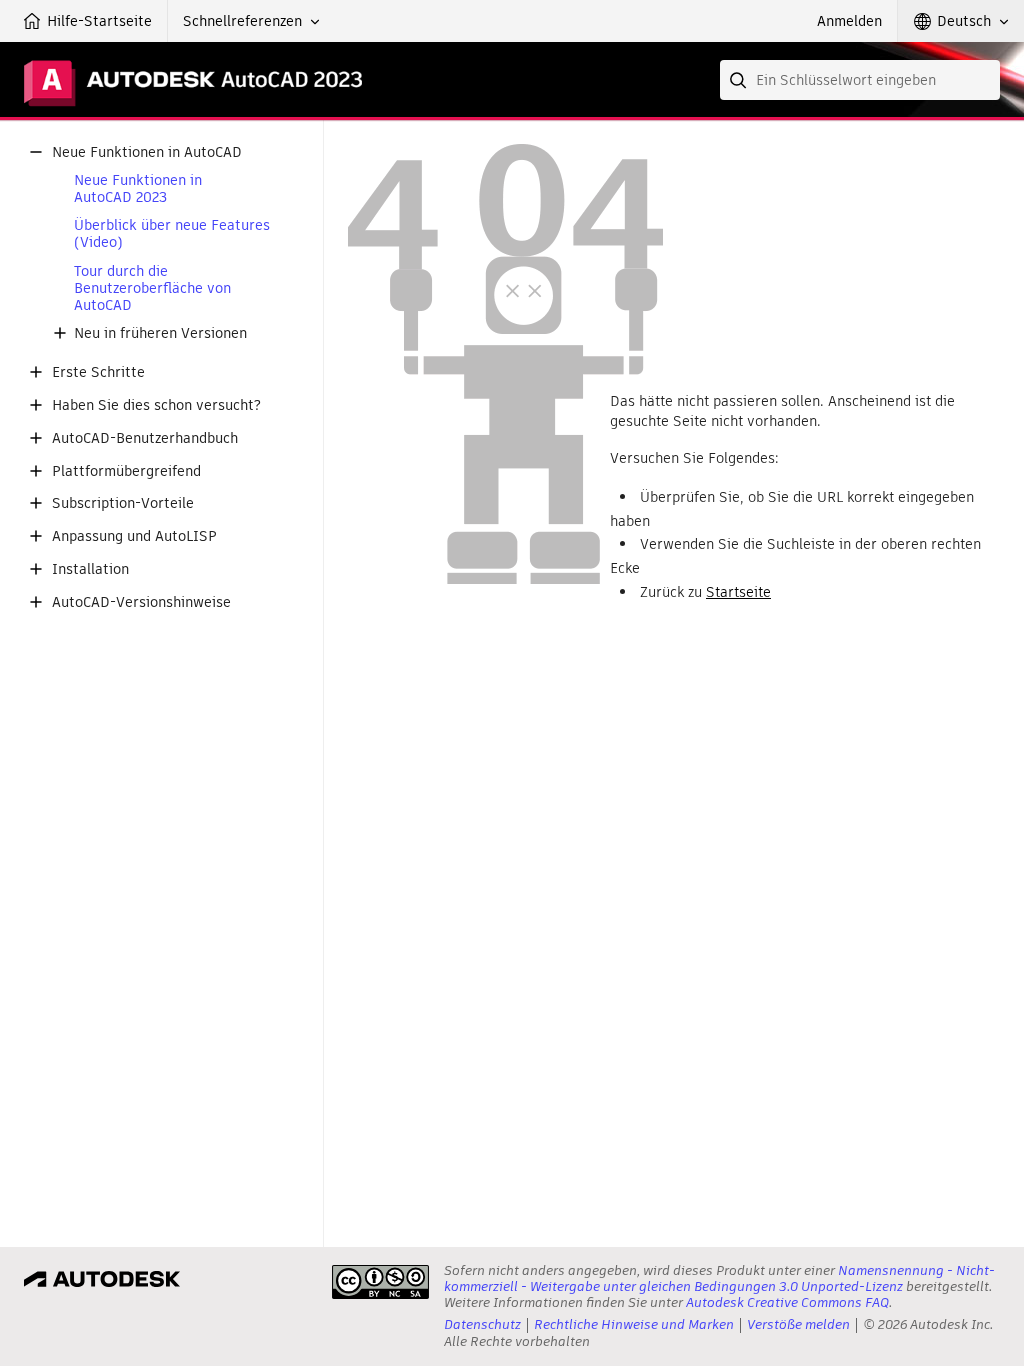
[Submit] (740, 80)
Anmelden (849, 21)
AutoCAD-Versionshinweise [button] (141, 602)
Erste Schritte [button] (98, 372)
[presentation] (380, 1282)
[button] (251, 21)
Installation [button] (90, 569)
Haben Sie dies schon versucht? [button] (156, 405)
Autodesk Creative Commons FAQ (787, 1302)
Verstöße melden (798, 1324)
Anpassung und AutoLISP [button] (134, 536)
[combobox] (860, 80)
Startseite (738, 592)
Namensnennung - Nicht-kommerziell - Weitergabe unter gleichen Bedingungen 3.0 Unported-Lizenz (719, 1278)
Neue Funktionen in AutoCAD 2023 (138, 189)
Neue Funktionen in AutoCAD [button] (147, 152)
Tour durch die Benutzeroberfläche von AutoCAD (152, 288)
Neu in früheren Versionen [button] (160, 333)
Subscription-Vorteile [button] (123, 503)
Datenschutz (482, 1324)
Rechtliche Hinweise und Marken (634, 1324)
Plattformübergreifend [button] (126, 471)
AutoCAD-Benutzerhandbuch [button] (145, 438)
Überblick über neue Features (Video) (172, 234)
